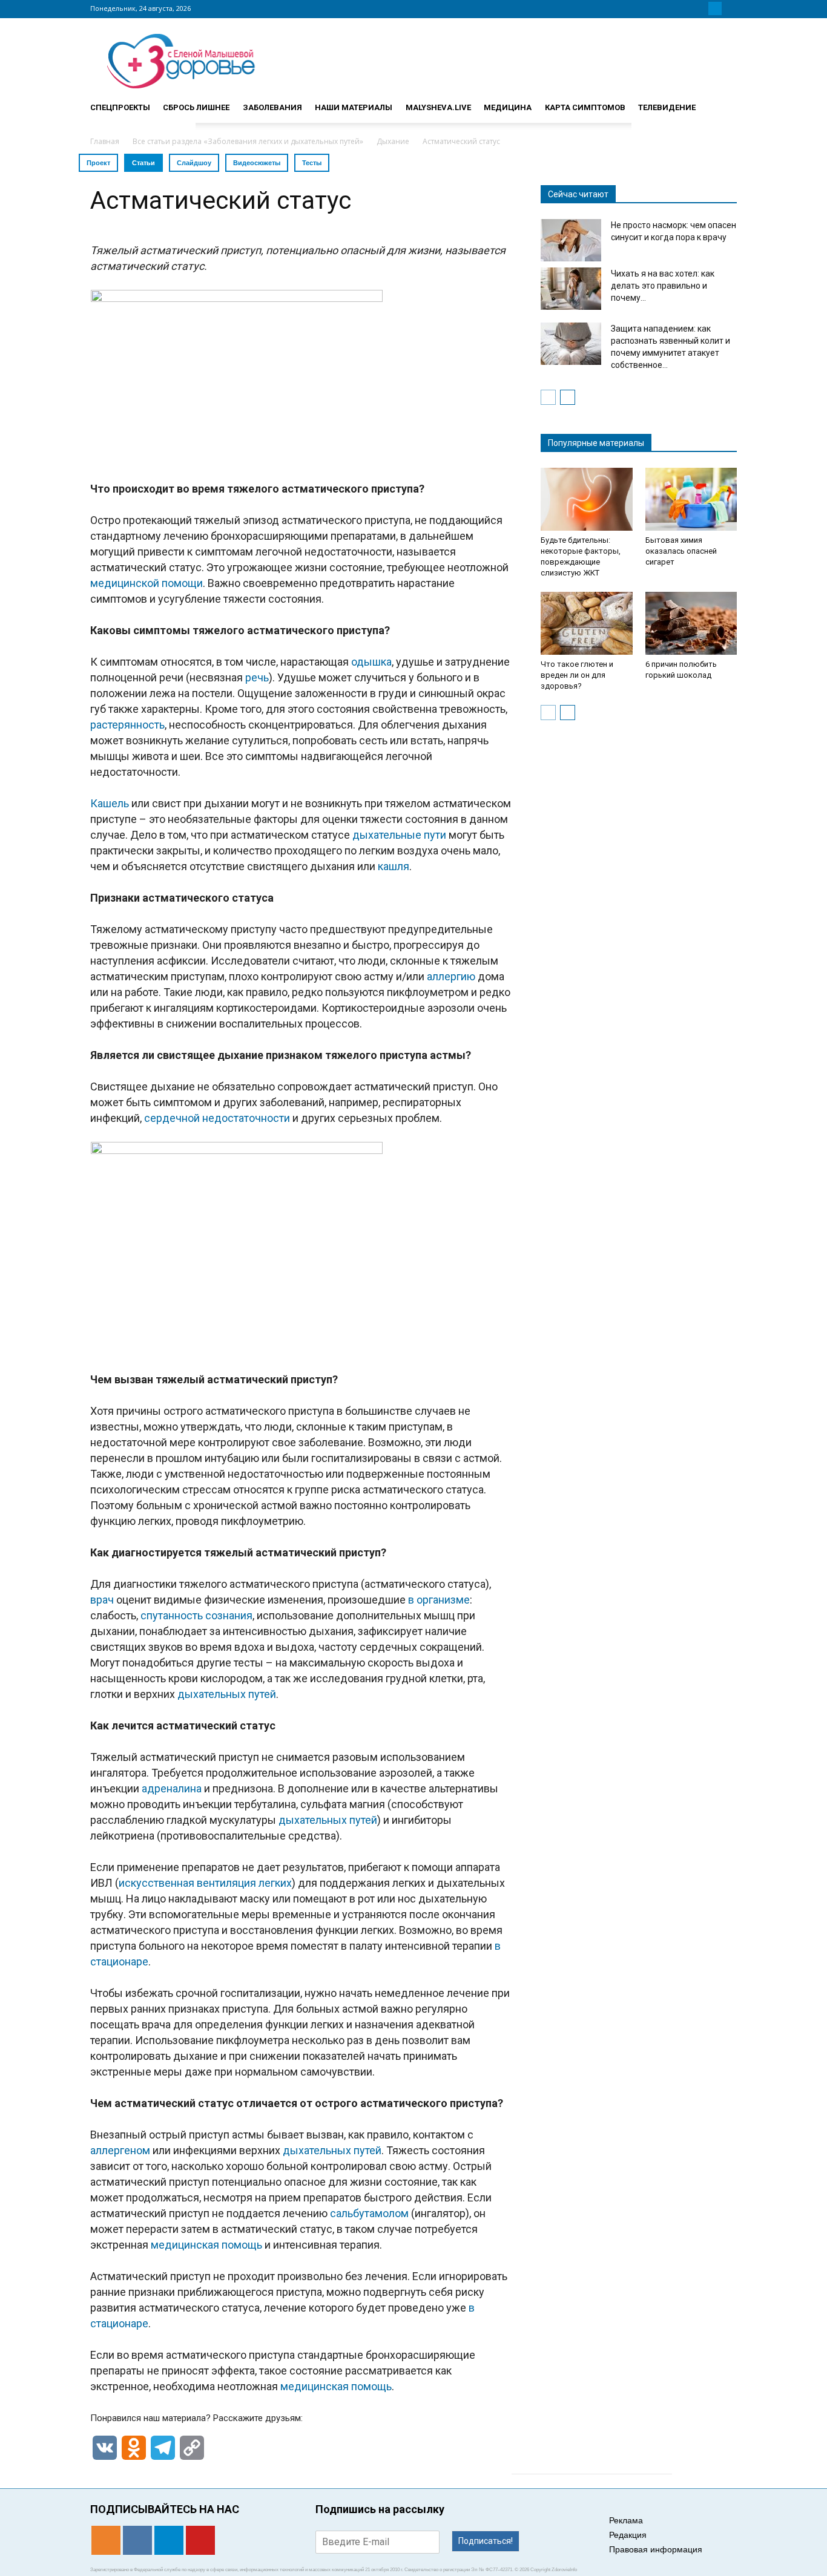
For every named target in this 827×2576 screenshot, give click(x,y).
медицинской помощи (147, 583)
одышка (371, 662)
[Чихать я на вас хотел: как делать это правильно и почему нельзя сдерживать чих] (571, 289)
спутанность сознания (196, 1615)
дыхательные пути (399, 835)
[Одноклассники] (686, 8)
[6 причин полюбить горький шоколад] (691, 623)
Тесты (312, 163)
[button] (722, 102)
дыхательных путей (227, 1694)
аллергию (451, 976)
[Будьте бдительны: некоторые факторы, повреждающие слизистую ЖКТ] (587, 499)
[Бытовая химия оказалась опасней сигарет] (691, 499)
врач (102, 1600)
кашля (394, 866)
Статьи (143, 163)
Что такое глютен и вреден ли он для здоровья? (577, 675)
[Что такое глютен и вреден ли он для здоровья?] (587, 623)
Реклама (626, 2520)
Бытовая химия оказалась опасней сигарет (681, 551)
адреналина (172, 1788)
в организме (439, 1600)
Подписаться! (486, 2541)
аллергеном (120, 2150)
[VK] (700, 8)
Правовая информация (656, 2549)
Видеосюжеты (257, 163)
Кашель (110, 803)
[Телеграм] (715, 8)
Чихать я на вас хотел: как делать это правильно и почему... (663, 286)
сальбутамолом (369, 2213)
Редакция (628, 2535)
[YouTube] (730, 8)
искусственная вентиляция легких (205, 1883)
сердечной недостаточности (217, 1118)
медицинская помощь (206, 2245)
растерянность (127, 725)
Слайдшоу (194, 163)
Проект (98, 163)
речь (257, 677)
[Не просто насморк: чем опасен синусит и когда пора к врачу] (571, 240)
